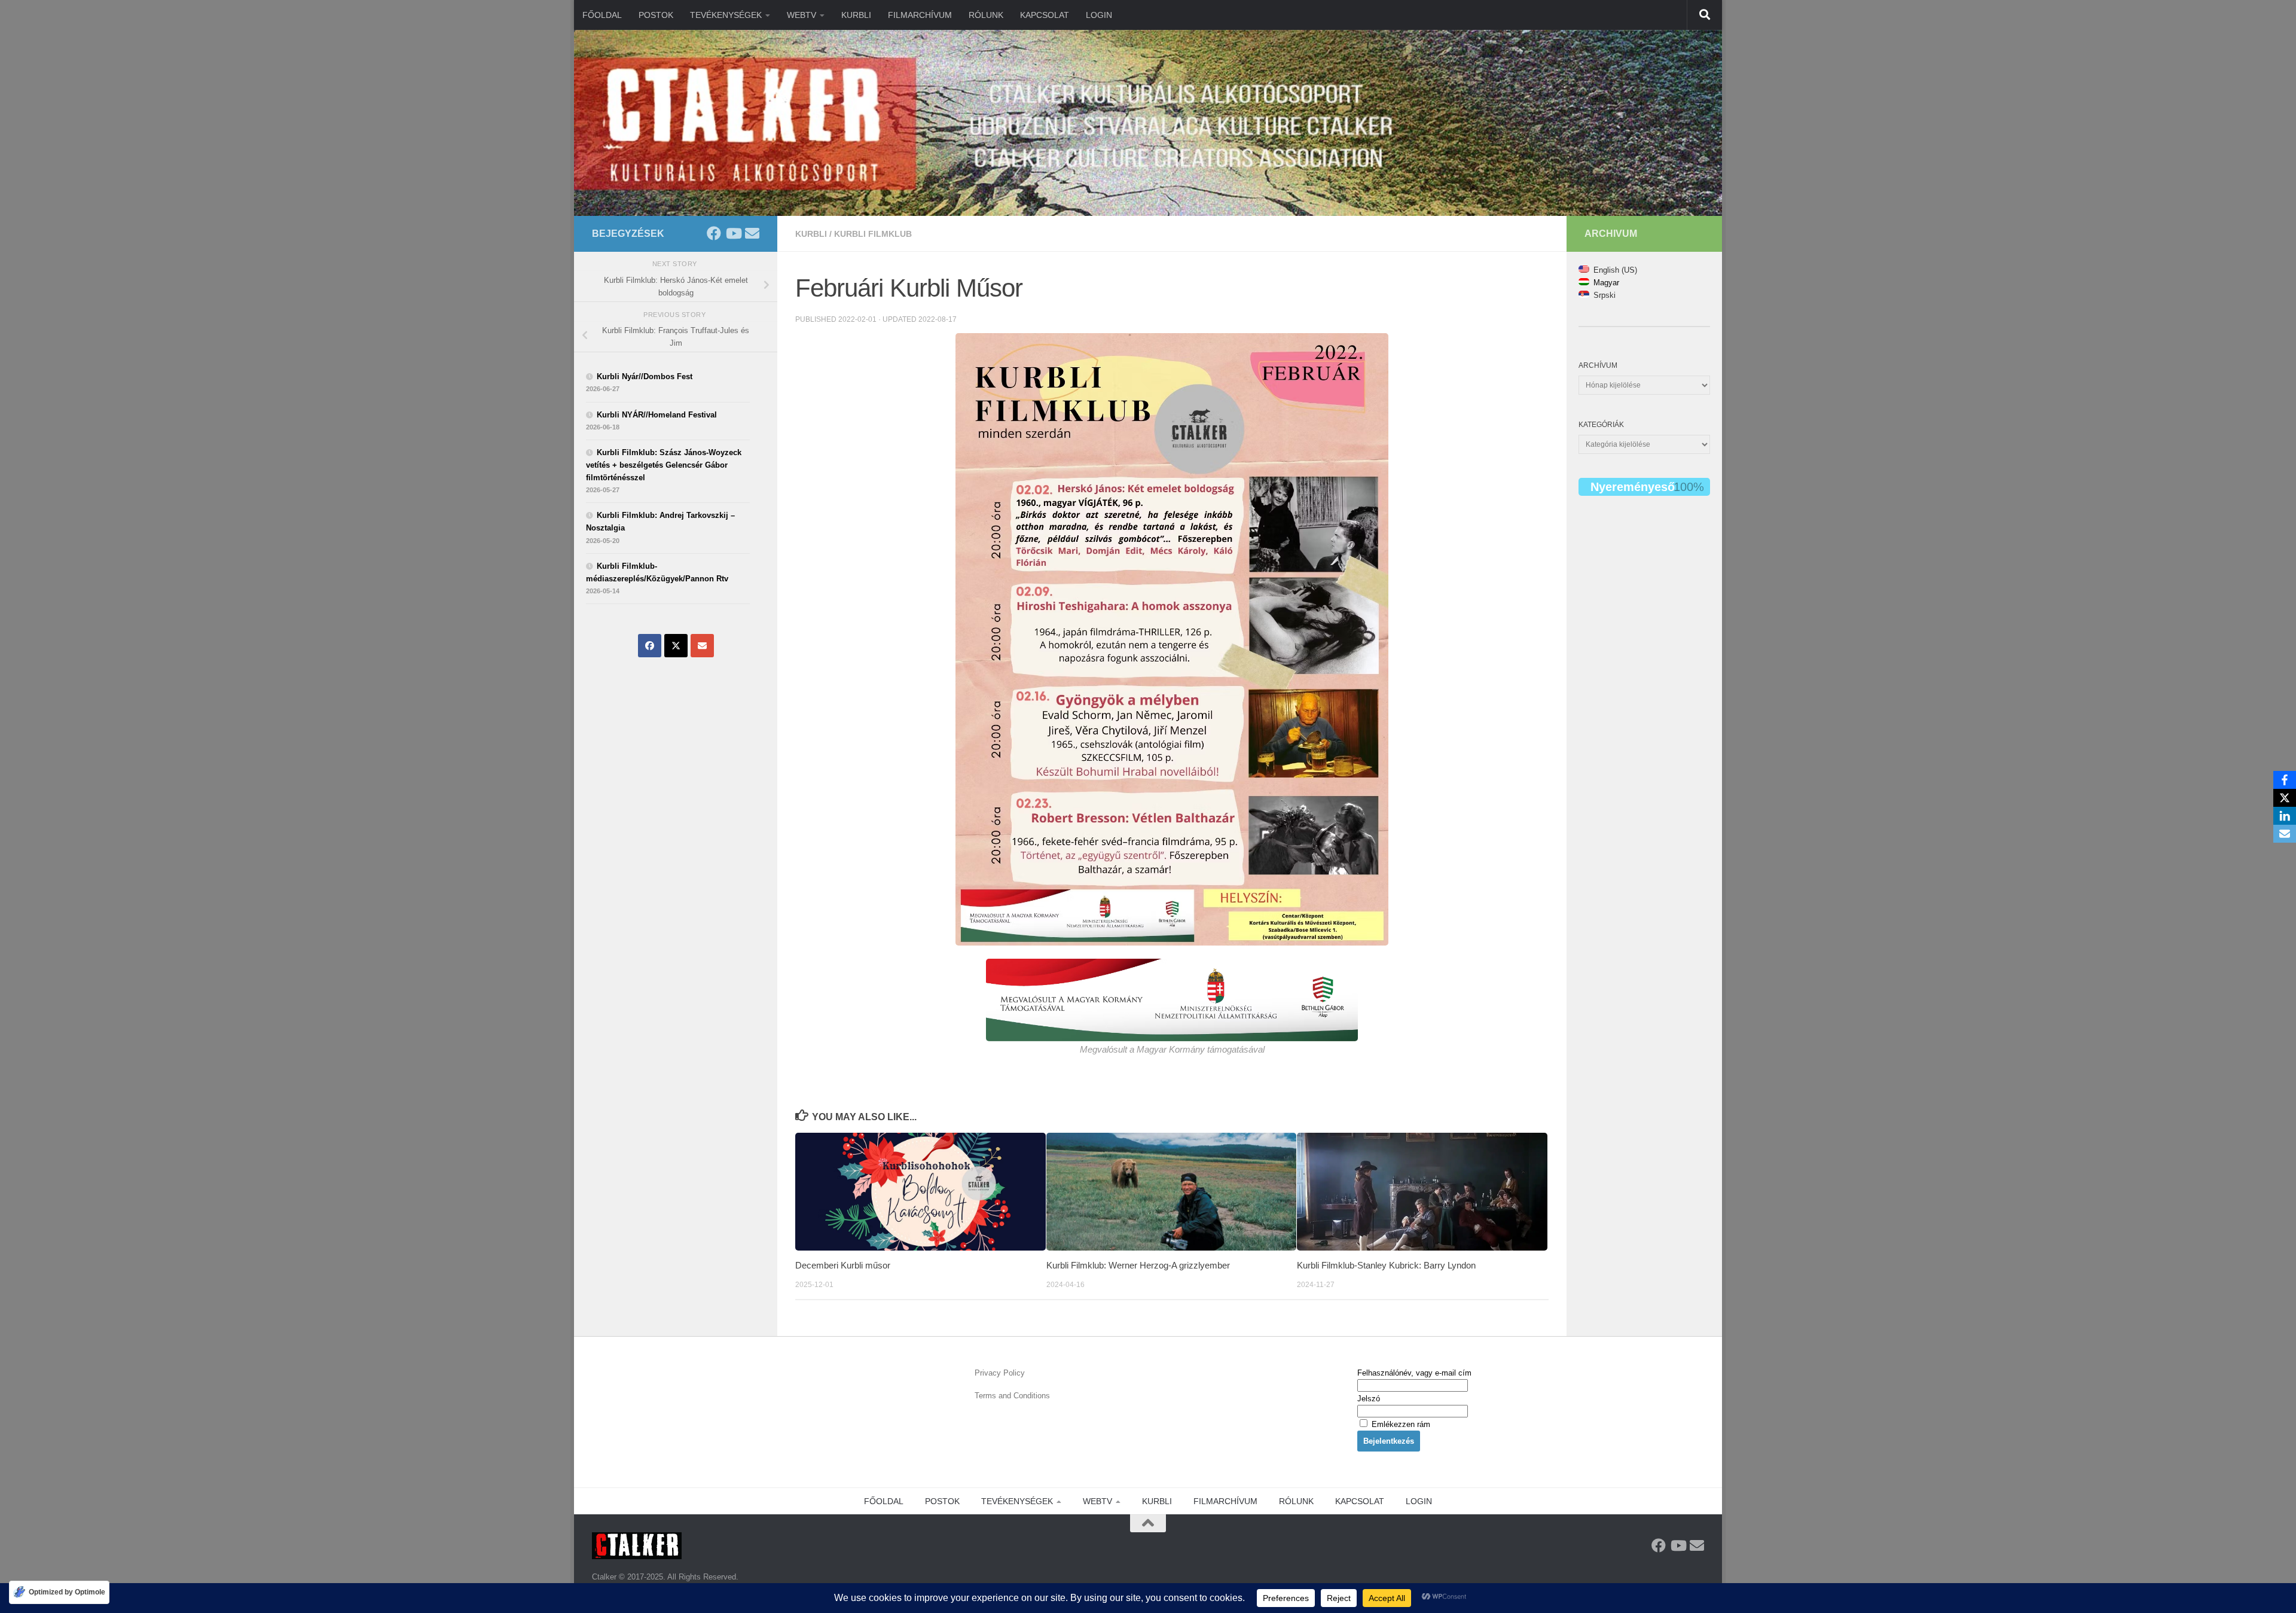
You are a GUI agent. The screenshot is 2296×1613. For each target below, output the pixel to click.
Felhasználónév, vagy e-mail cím (1414, 1373)
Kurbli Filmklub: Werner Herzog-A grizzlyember (1138, 1265)
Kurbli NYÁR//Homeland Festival (657, 415)
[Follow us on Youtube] (733, 233)
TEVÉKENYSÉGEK (726, 15)
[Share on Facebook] (650, 646)
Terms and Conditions (1012, 1396)
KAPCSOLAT (1045, 15)
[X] (2285, 798)
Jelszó (1369, 1399)
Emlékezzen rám (1400, 1424)
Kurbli (811, 234)
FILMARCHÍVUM (920, 15)
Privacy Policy (1000, 1373)
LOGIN (1099, 15)
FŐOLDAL (602, 15)
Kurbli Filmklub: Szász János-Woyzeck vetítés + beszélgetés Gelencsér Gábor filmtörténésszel (664, 465)
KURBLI (856, 15)
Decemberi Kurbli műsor (843, 1265)
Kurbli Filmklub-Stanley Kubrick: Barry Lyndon (1386, 1265)
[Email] (2285, 834)
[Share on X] (676, 646)
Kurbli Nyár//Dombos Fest (645, 376)
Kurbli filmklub (873, 234)
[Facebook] (2285, 780)
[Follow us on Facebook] (714, 233)
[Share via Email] (702, 646)
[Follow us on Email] (752, 233)
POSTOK (656, 15)
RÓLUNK (986, 15)
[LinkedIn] (2285, 816)
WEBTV (802, 15)
